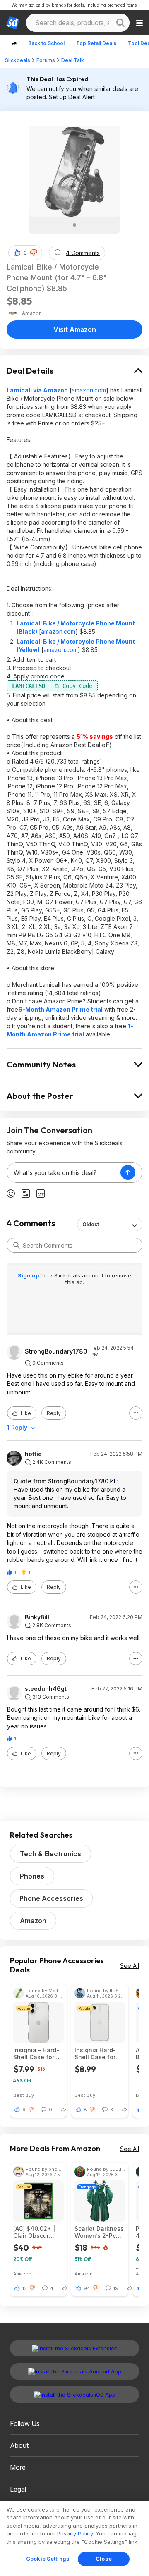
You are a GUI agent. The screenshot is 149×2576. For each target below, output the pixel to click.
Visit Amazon (75, 329)
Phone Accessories (51, 1898)
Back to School (46, 43)
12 (25, 2288)
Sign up (29, 1275)
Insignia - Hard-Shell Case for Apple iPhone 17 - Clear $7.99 (36, 2053)
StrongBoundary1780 (56, 1351)
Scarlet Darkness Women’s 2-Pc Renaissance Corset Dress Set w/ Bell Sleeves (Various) (99, 2232)
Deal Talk (73, 60)
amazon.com (89, 390)
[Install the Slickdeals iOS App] (74, 2395)
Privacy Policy (75, 2533)
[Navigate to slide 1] (74, 225)
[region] (74, 2538)
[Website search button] (120, 23)
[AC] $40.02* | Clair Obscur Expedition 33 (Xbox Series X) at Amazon (35, 2232)
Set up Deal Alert (72, 97)
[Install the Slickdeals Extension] (74, 2348)
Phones (32, 1876)
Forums (46, 60)
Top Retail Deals (96, 43)
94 (87, 2288)
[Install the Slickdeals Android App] (74, 2371)
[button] (34, 253)
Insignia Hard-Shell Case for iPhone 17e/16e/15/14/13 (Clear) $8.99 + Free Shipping (98, 2053)
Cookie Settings (48, 2559)
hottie (33, 1454)
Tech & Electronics (50, 1854)
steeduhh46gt (46, 1689)
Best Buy (24, 2095)
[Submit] (17, 1245)
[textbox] (64, 1172)
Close (104, 2559)
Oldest (91, 1224)
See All (130, 1966)
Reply (54, 1413)
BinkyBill (37, 1617)
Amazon (33, 1921)
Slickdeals (18, 60)
